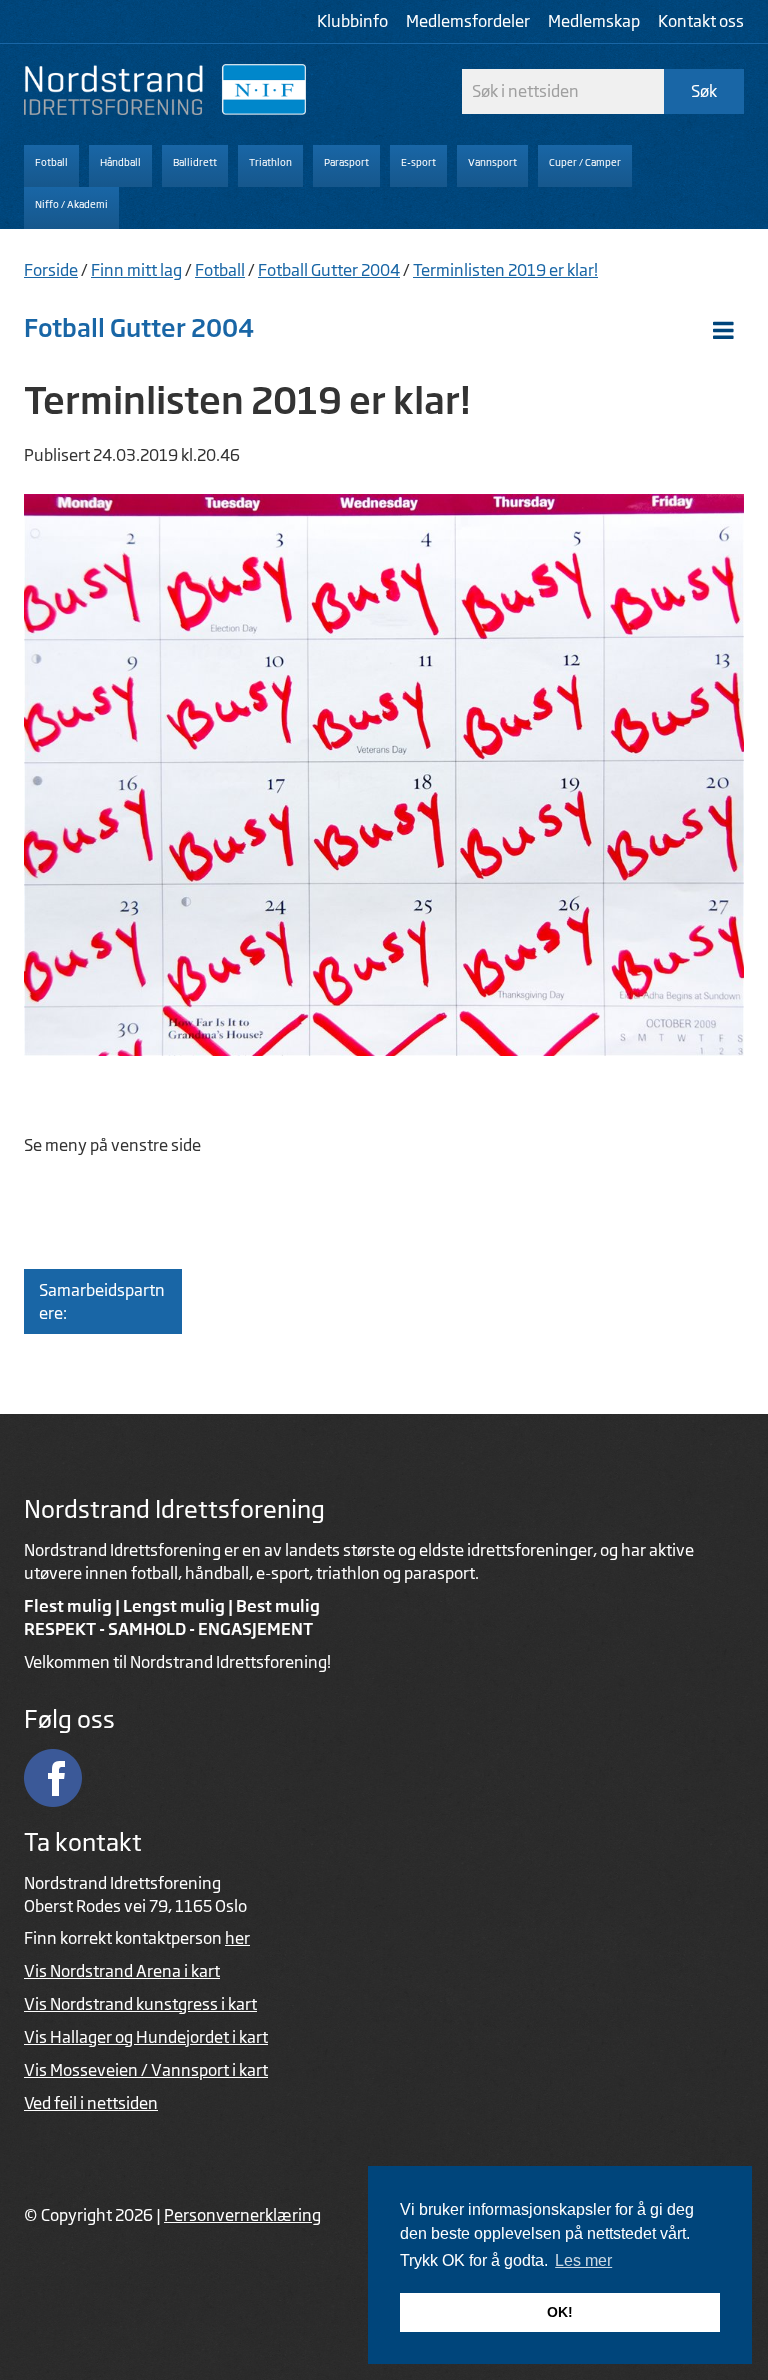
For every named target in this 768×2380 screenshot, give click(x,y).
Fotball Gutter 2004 (329, 270)
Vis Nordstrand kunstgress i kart (140, 2004)
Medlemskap (594, 21)
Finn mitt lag (136, 270)
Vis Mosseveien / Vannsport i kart (146, 2070)
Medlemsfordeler (468, 21)
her (237, 1938)
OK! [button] (560, 2312)
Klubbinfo (352, 21)
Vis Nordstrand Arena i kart (122, 1971)
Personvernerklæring (242, 2215)
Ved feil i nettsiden (91, 2103)
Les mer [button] (583, 2260)
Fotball (220, 270)
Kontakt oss (701, 21)
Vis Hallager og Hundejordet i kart (146, 2037)
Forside (51, 270)
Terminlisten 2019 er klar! (505, 270)
